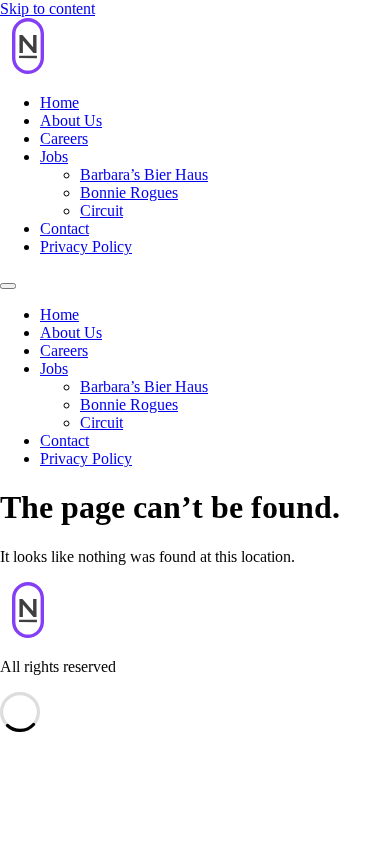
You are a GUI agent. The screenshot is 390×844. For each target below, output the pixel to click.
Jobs (54, 156)
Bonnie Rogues (129, 192)
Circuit (101, 210)
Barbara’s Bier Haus (144, 174)
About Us (71, 120)
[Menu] (8, 286)
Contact (64, 228)
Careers (64, 138)
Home (59, 102)
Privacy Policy (86, 246)
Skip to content (47, 8)
